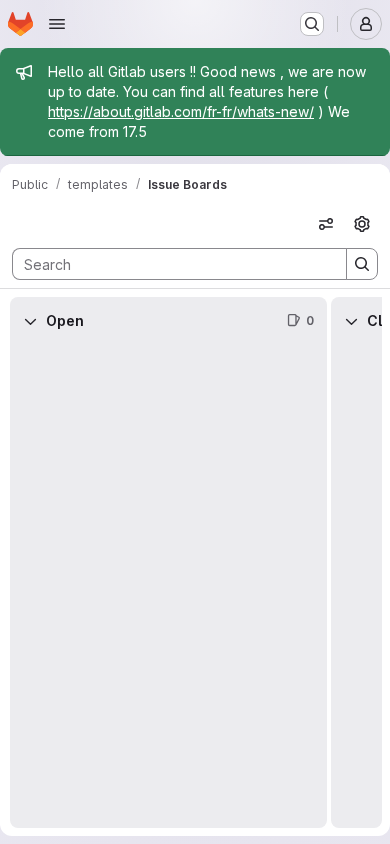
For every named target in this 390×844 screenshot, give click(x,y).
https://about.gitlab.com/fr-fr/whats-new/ (181, 111)
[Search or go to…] (312, 24)
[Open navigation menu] (57, 24)
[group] (168, 586)
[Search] (362, 264)
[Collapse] (30, 321)
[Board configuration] (362, 224)
